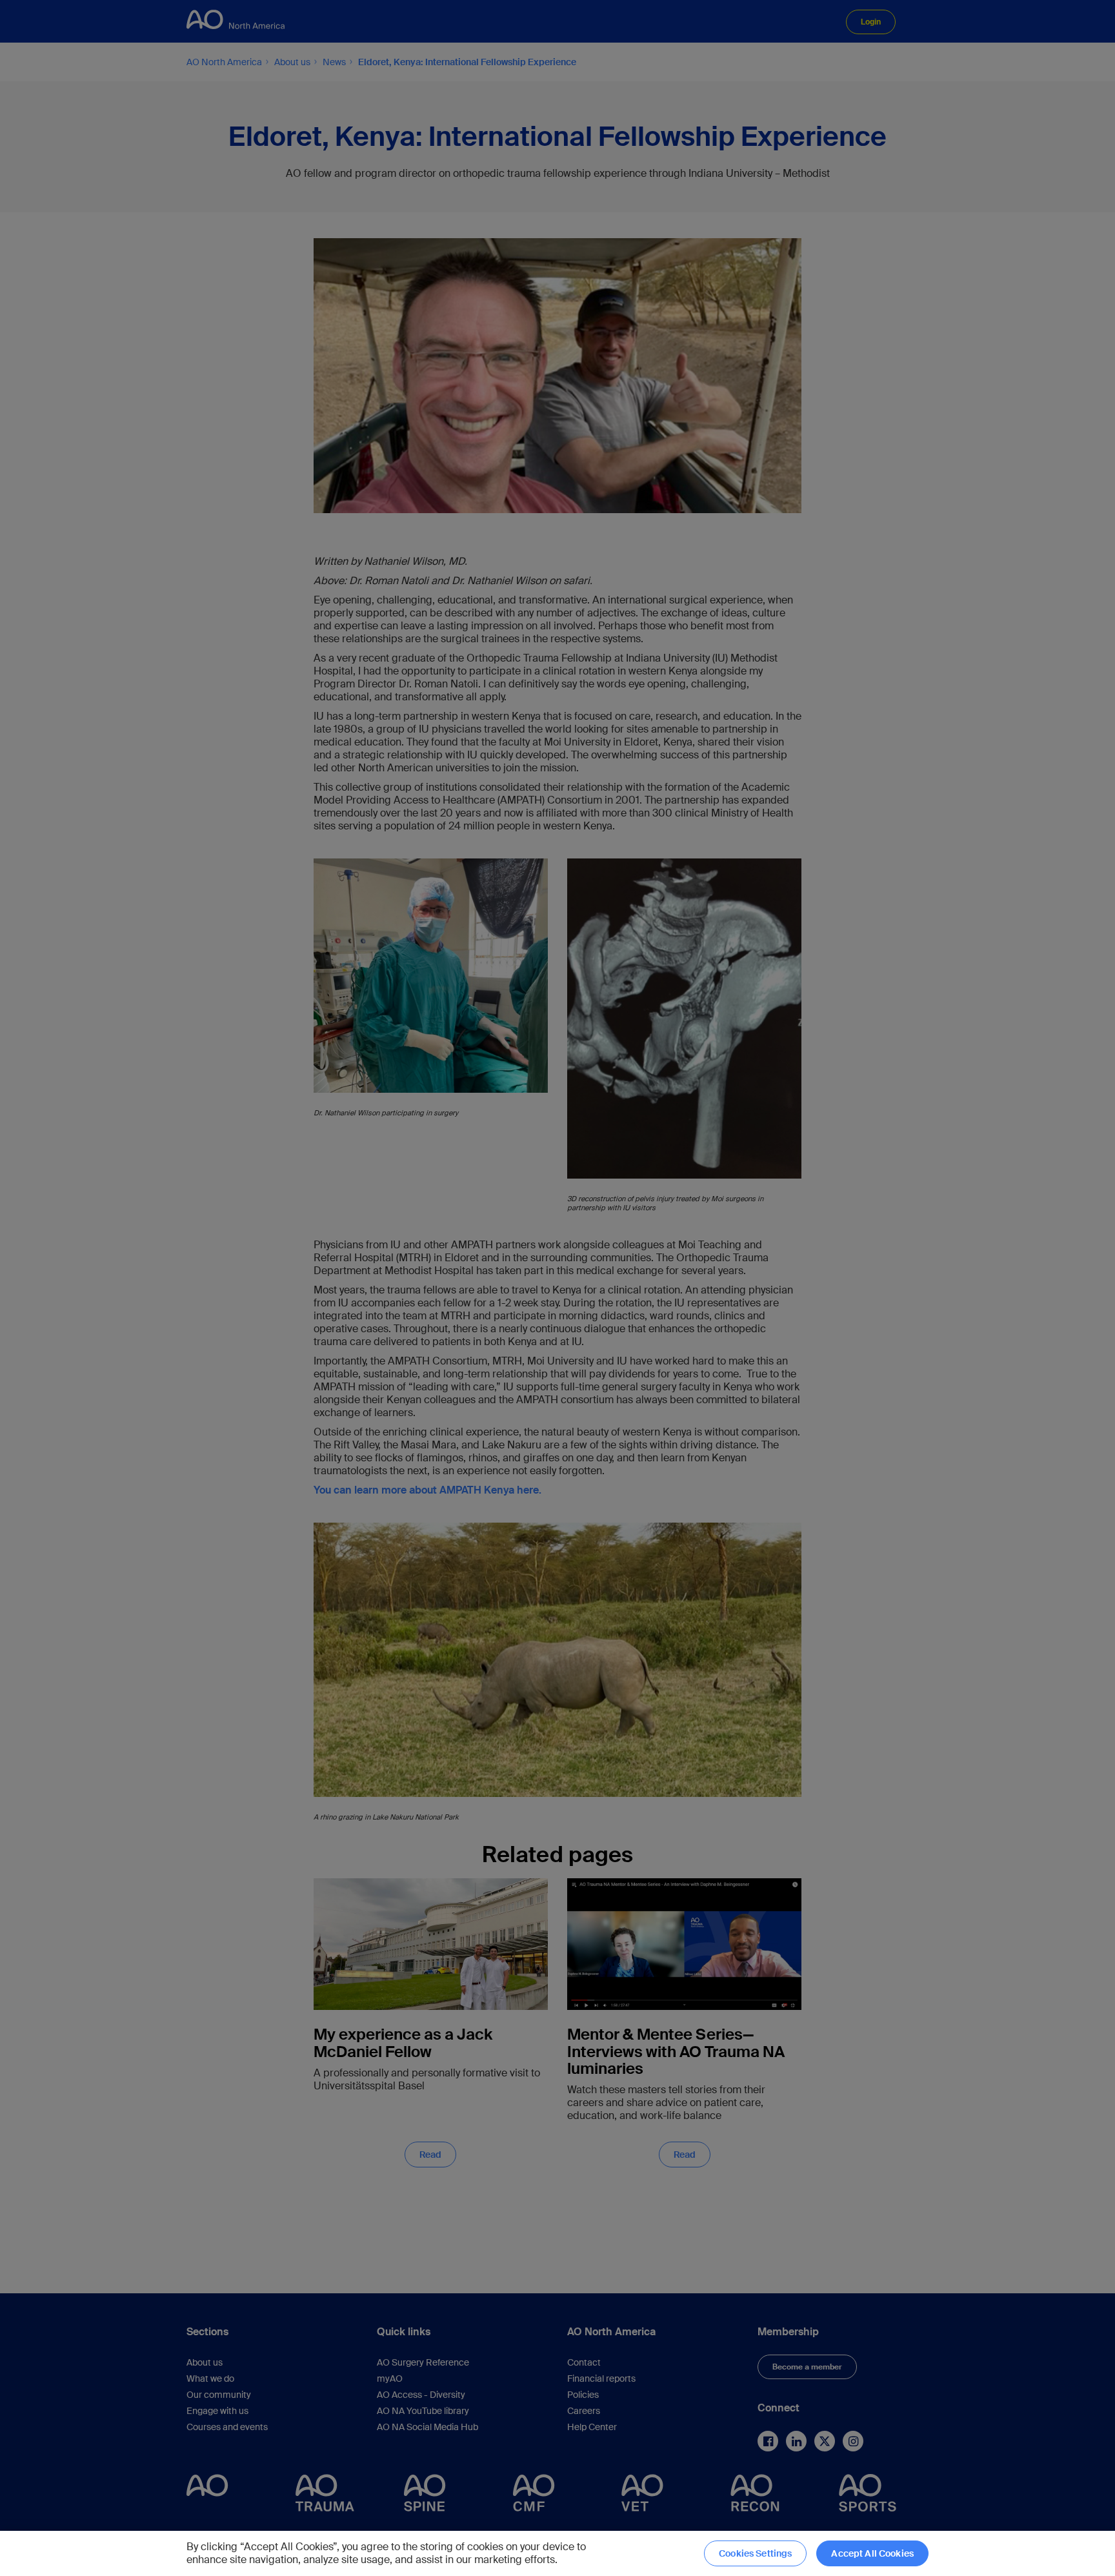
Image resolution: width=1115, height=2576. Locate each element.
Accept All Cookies (872, 2553)
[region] (557, 2553)
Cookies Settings (755, 2553)
